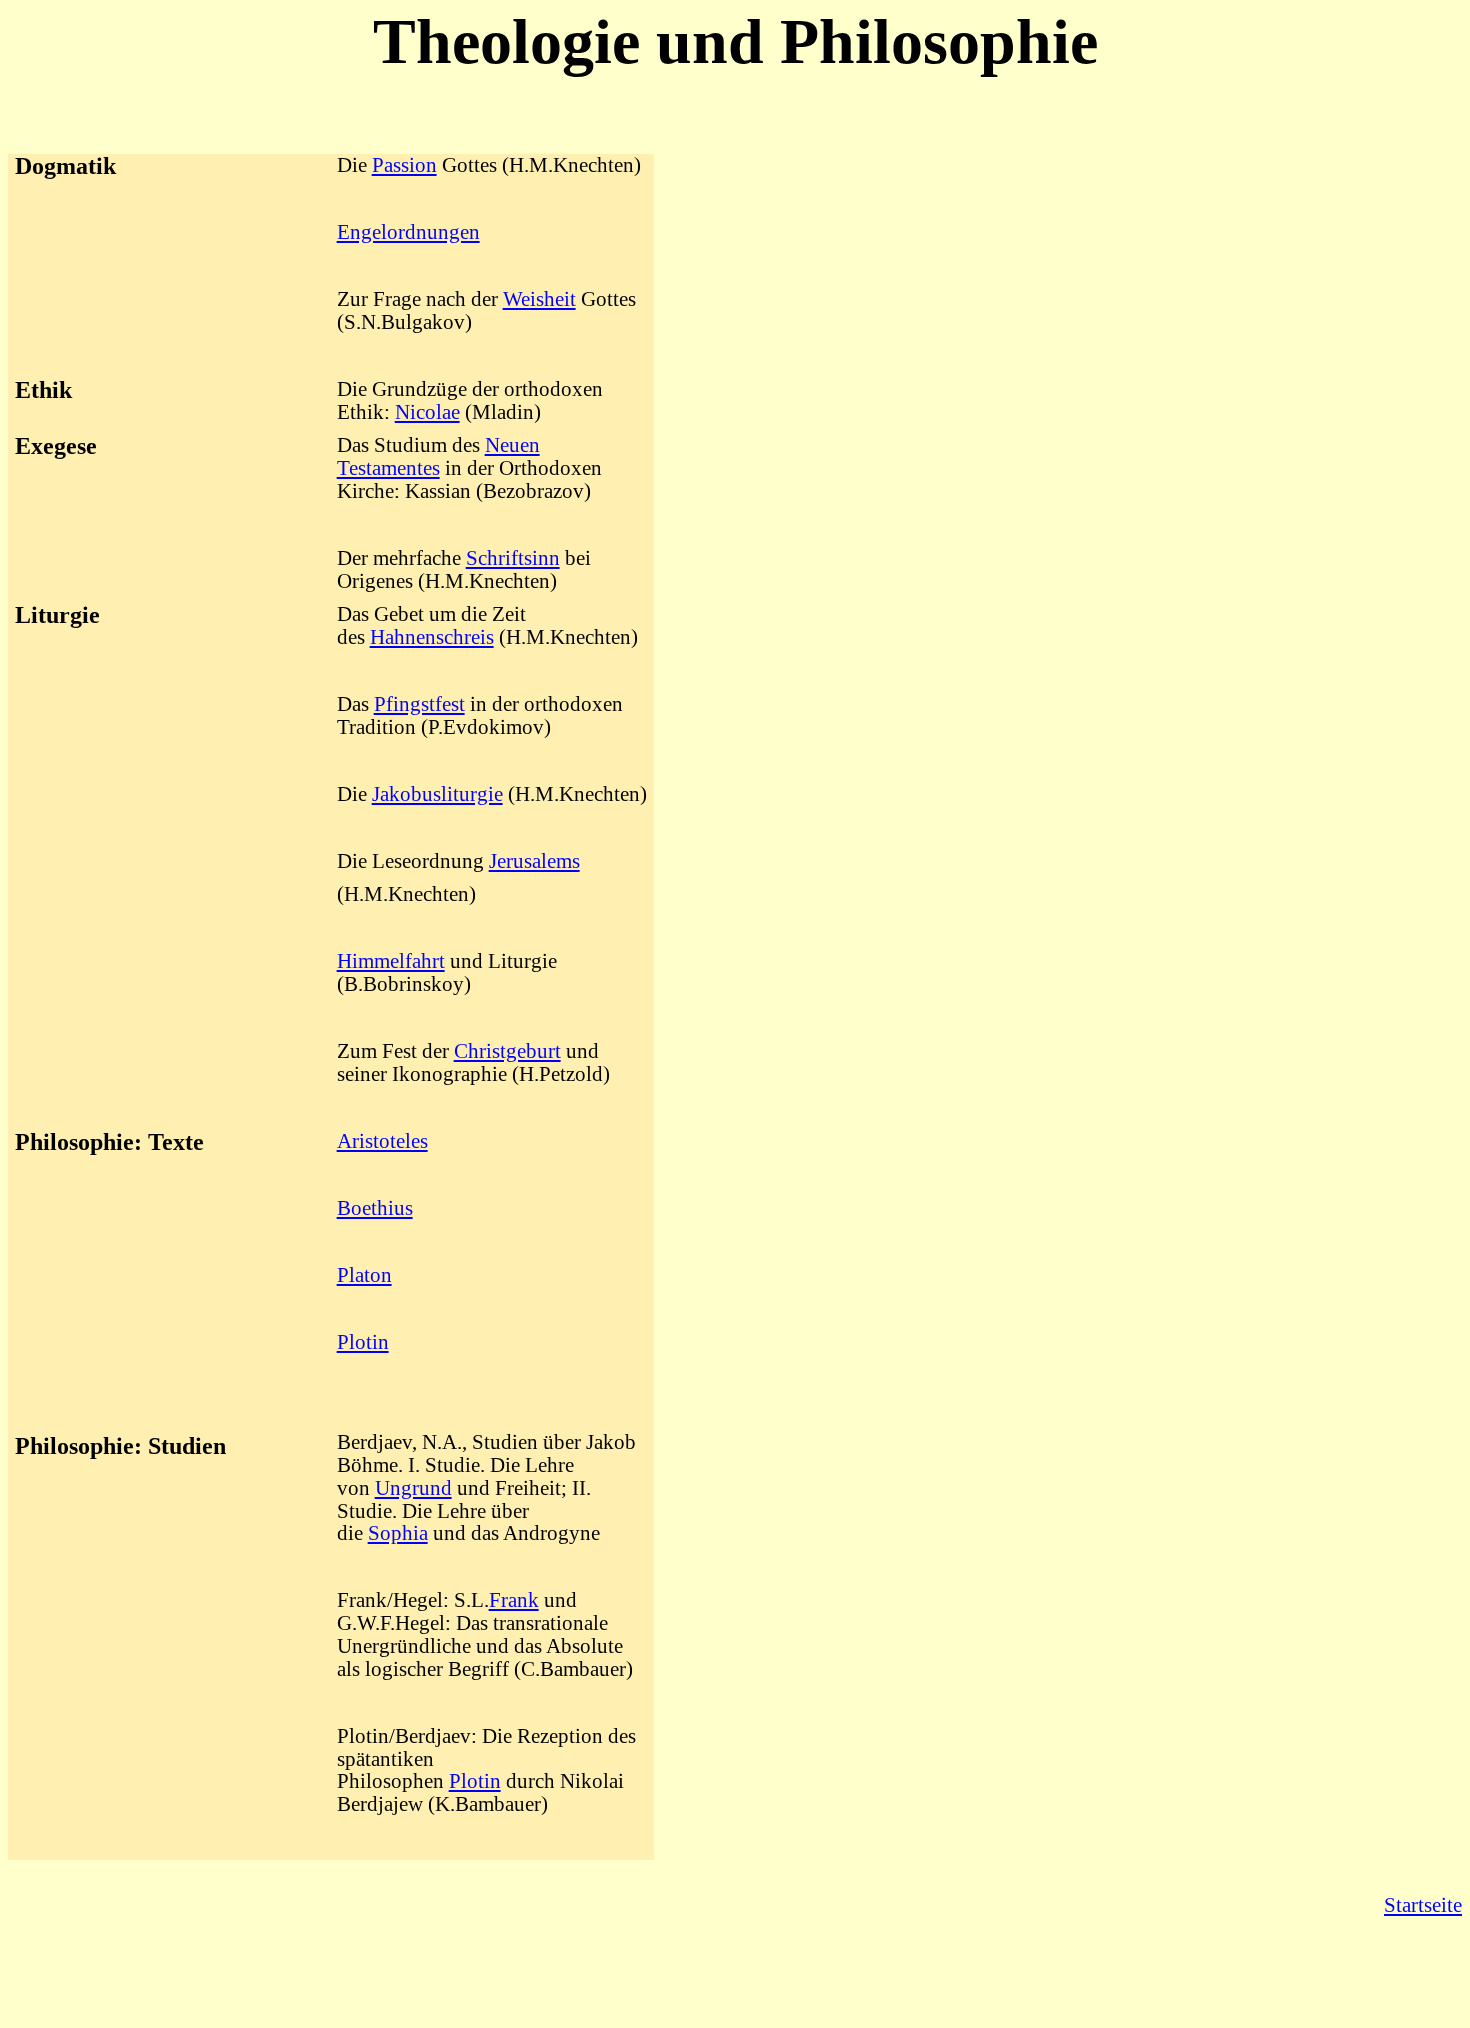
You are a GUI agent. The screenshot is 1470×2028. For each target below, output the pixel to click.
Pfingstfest (419, 704)
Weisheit (539, 299)
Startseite (1423, 1905)
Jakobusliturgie (437, 794)
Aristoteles (382, 1141)
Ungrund (413, 1488)
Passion (404, 165)
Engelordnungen (408, 232)
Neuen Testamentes (438, 456)
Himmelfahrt (391, 961)
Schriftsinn (513, 558)
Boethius (375, 1208)
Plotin (363, 1342)
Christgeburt (507, 1051)
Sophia (398, 1533)
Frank (514, 1600)
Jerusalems (534, 861)
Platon (364, 1275)
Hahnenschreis (432, 637)
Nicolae (427, 412)
